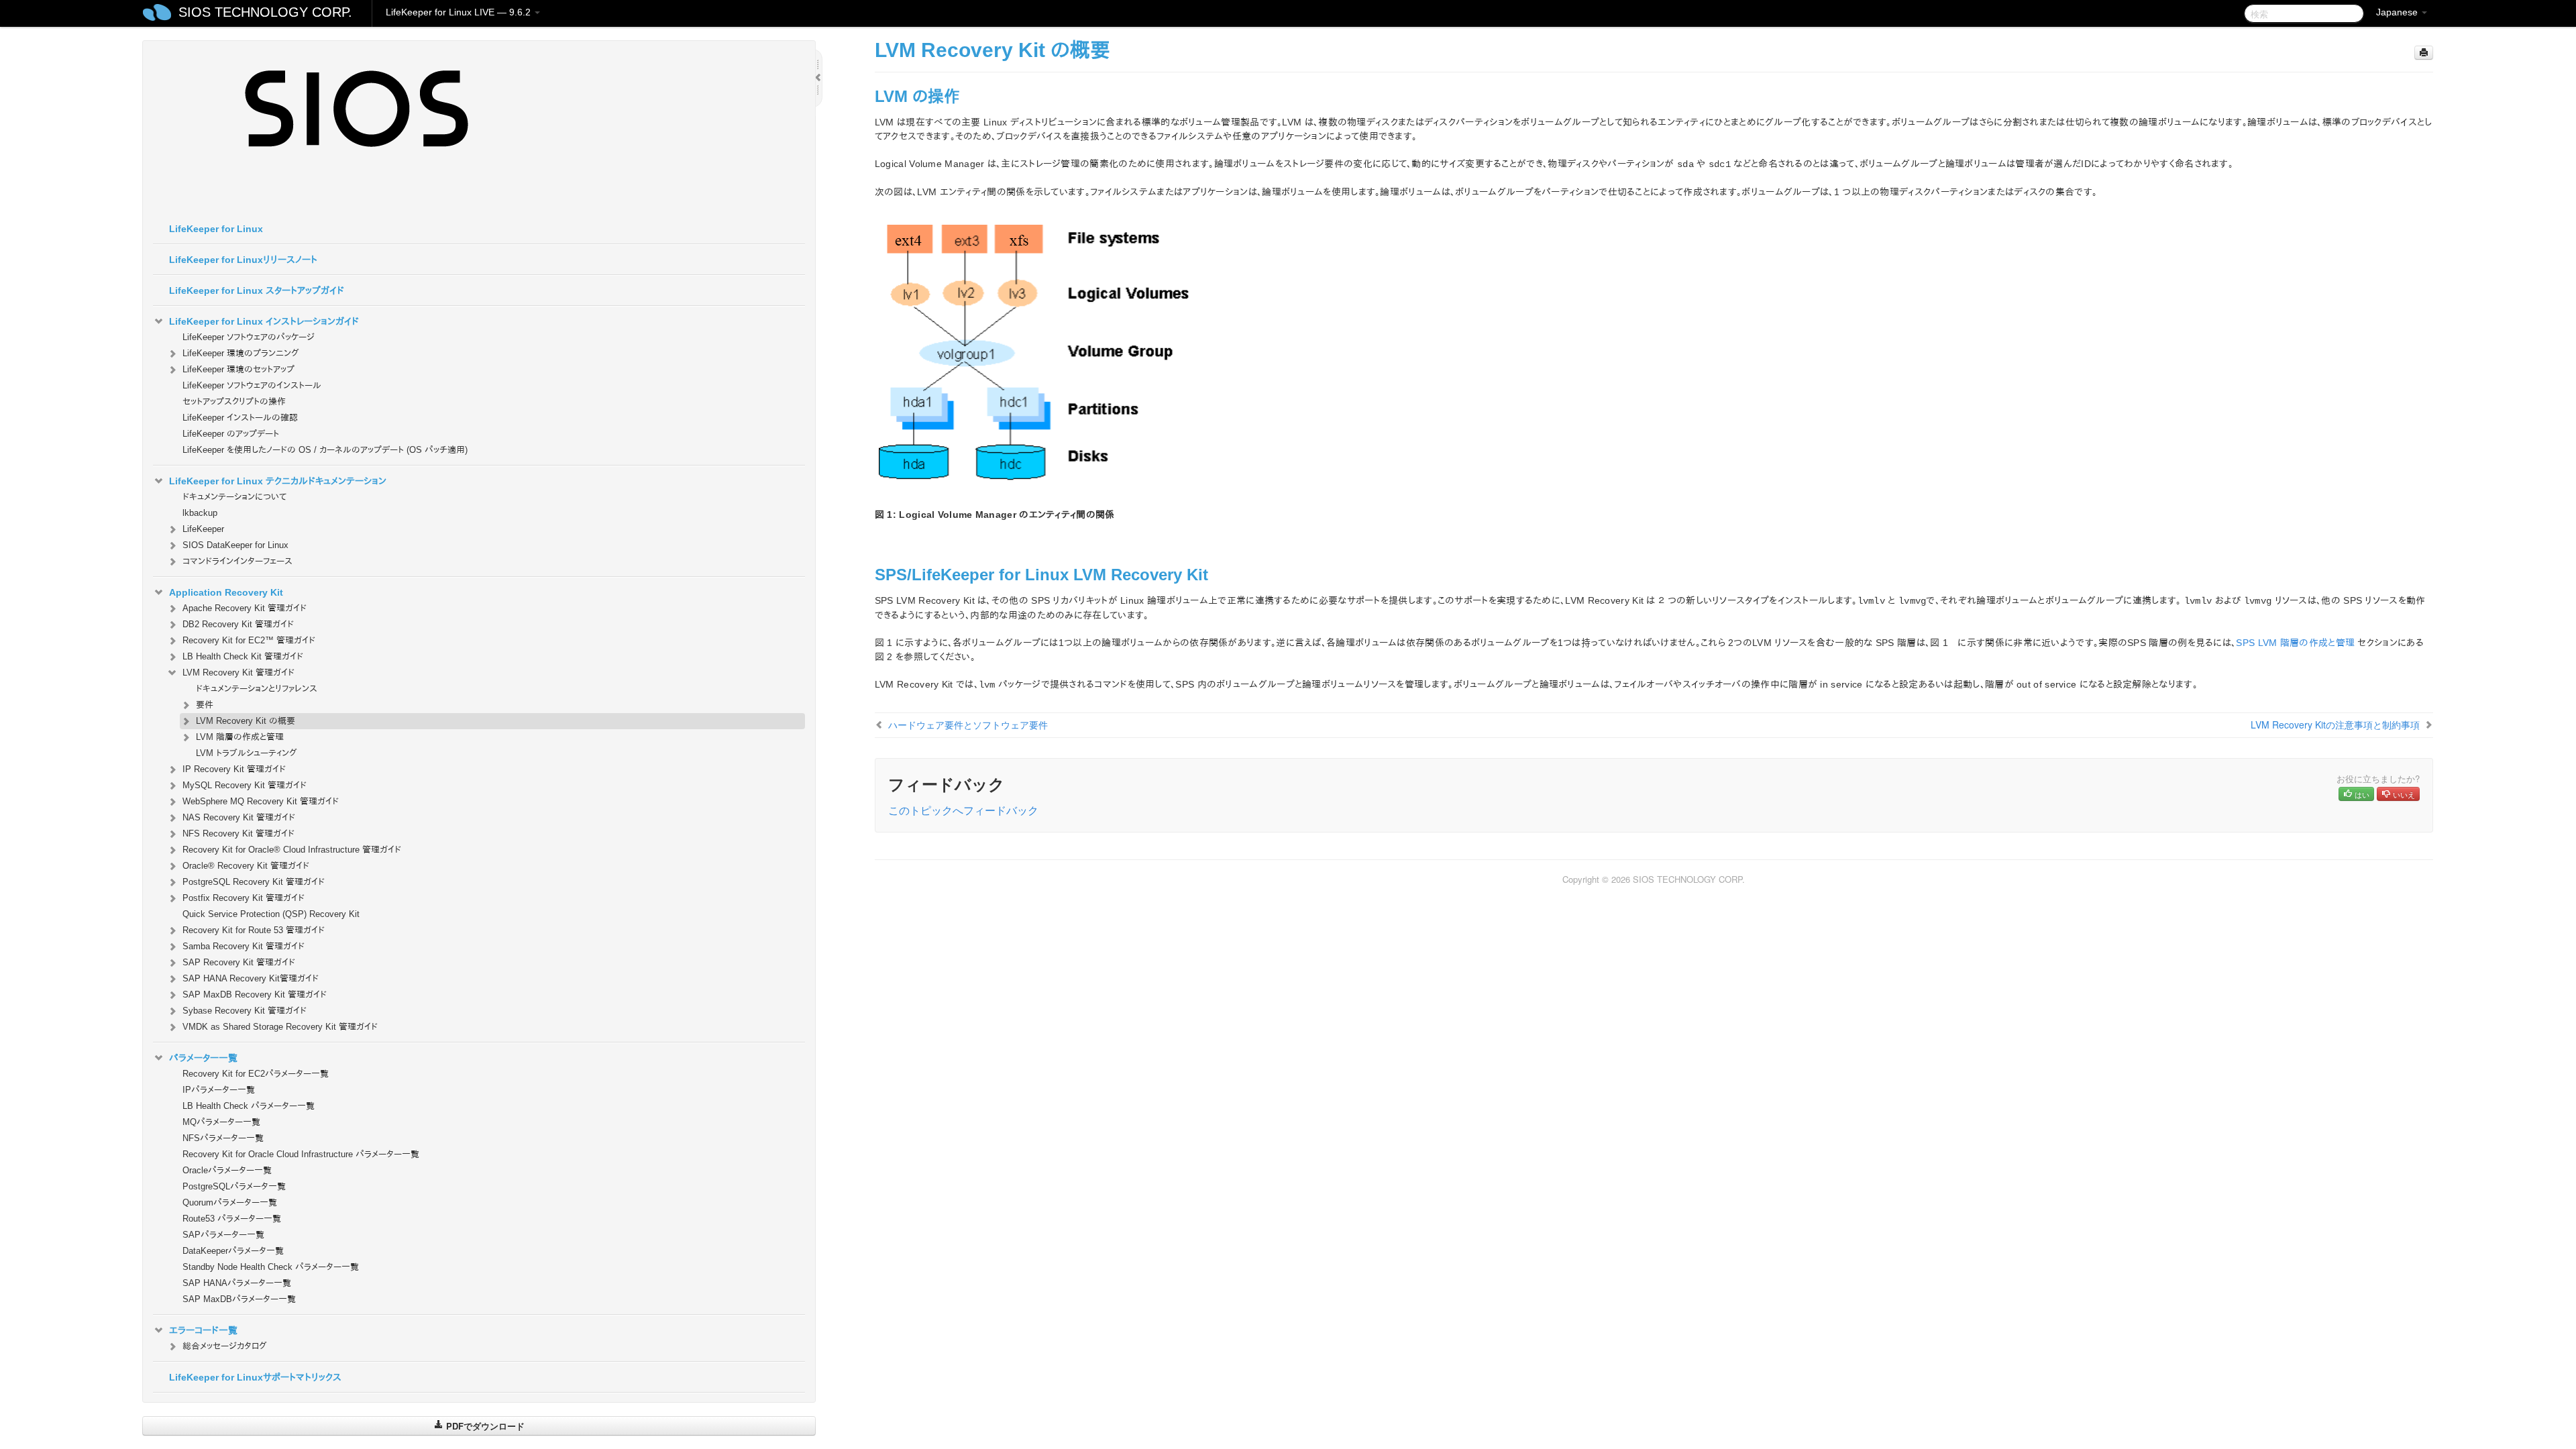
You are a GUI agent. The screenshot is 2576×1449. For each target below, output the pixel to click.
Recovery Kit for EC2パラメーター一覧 (256, 1074)
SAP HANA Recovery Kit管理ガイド (251, 978)
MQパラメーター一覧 (221, 1122)
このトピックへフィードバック (963, 810)
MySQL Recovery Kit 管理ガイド (245, 785)
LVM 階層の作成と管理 (240, 737)
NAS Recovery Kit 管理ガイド (239, 817)
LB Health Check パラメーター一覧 (249, 1106)
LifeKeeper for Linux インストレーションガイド (264, 321)
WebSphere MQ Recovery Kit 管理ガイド (261, 801)
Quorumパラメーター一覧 (230, 1202)
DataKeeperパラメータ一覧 (233, 1251)
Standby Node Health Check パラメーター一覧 (271, 1267)
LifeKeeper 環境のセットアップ (238, 369)
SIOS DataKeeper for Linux (235, 545)
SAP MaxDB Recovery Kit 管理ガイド (255, 995)
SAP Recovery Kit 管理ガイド (239, 962)
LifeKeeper (203, 529)
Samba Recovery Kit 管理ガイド (244, 946)
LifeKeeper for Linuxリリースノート (243, 260)
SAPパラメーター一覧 (223, 1235)
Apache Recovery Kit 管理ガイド (245, 608)
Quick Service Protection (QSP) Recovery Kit (271, 914)
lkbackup (200, 513)
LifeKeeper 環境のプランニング (241, 353)
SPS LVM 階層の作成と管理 (2295, 643)
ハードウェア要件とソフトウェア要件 (968, 724)
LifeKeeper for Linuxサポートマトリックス (255, 1377)
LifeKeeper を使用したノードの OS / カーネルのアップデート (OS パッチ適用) (325, 450)
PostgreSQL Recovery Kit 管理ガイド (254, 882)
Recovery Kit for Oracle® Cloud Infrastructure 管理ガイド (292, 850)
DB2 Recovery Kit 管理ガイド (238, 624)
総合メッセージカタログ (225, 1346)
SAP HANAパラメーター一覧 (237, 1283)
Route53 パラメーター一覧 (232, 1219)
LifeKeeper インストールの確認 (240, 418)
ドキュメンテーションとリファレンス (257, 689)
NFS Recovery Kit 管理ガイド (238, 834)
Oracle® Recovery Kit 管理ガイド (246, 866)
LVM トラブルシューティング (247, 753)
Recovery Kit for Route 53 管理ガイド (254, 930)
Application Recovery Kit (226, 592)
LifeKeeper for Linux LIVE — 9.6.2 (460, 12)
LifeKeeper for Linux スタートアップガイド (257, 290)
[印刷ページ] (2424, 53)
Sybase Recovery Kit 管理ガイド (245, 1011)
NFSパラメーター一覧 (223, 1138)
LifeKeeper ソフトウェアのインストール (252, 385)
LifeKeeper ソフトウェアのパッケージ (249, 337)
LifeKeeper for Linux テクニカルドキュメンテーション (278, 481)
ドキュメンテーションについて (234, 497)
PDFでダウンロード (484, 1426)
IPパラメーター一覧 (219, 1090)
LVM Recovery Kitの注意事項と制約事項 (2335, 724)
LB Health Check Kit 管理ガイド (243, 656)
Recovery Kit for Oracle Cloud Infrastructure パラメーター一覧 (301, 1154)
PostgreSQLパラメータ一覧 (234, 1186)
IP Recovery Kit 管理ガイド (234, 769)
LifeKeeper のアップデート (231, 434)
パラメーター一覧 (203, 1058)
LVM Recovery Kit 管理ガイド (238, 673)
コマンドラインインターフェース (237, 561)
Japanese (2398, 12)
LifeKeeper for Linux (216, 229)
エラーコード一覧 (203, 1330)
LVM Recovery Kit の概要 (246, 721)
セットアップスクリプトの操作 (234, 401)
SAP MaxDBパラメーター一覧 (239, 1299)
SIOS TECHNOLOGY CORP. (265, 12)
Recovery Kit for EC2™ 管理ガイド (249, 640)
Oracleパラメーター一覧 (227, 1170)
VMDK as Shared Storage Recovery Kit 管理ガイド (280, 1027)
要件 (205, 705)
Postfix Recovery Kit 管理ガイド (244, 898)
